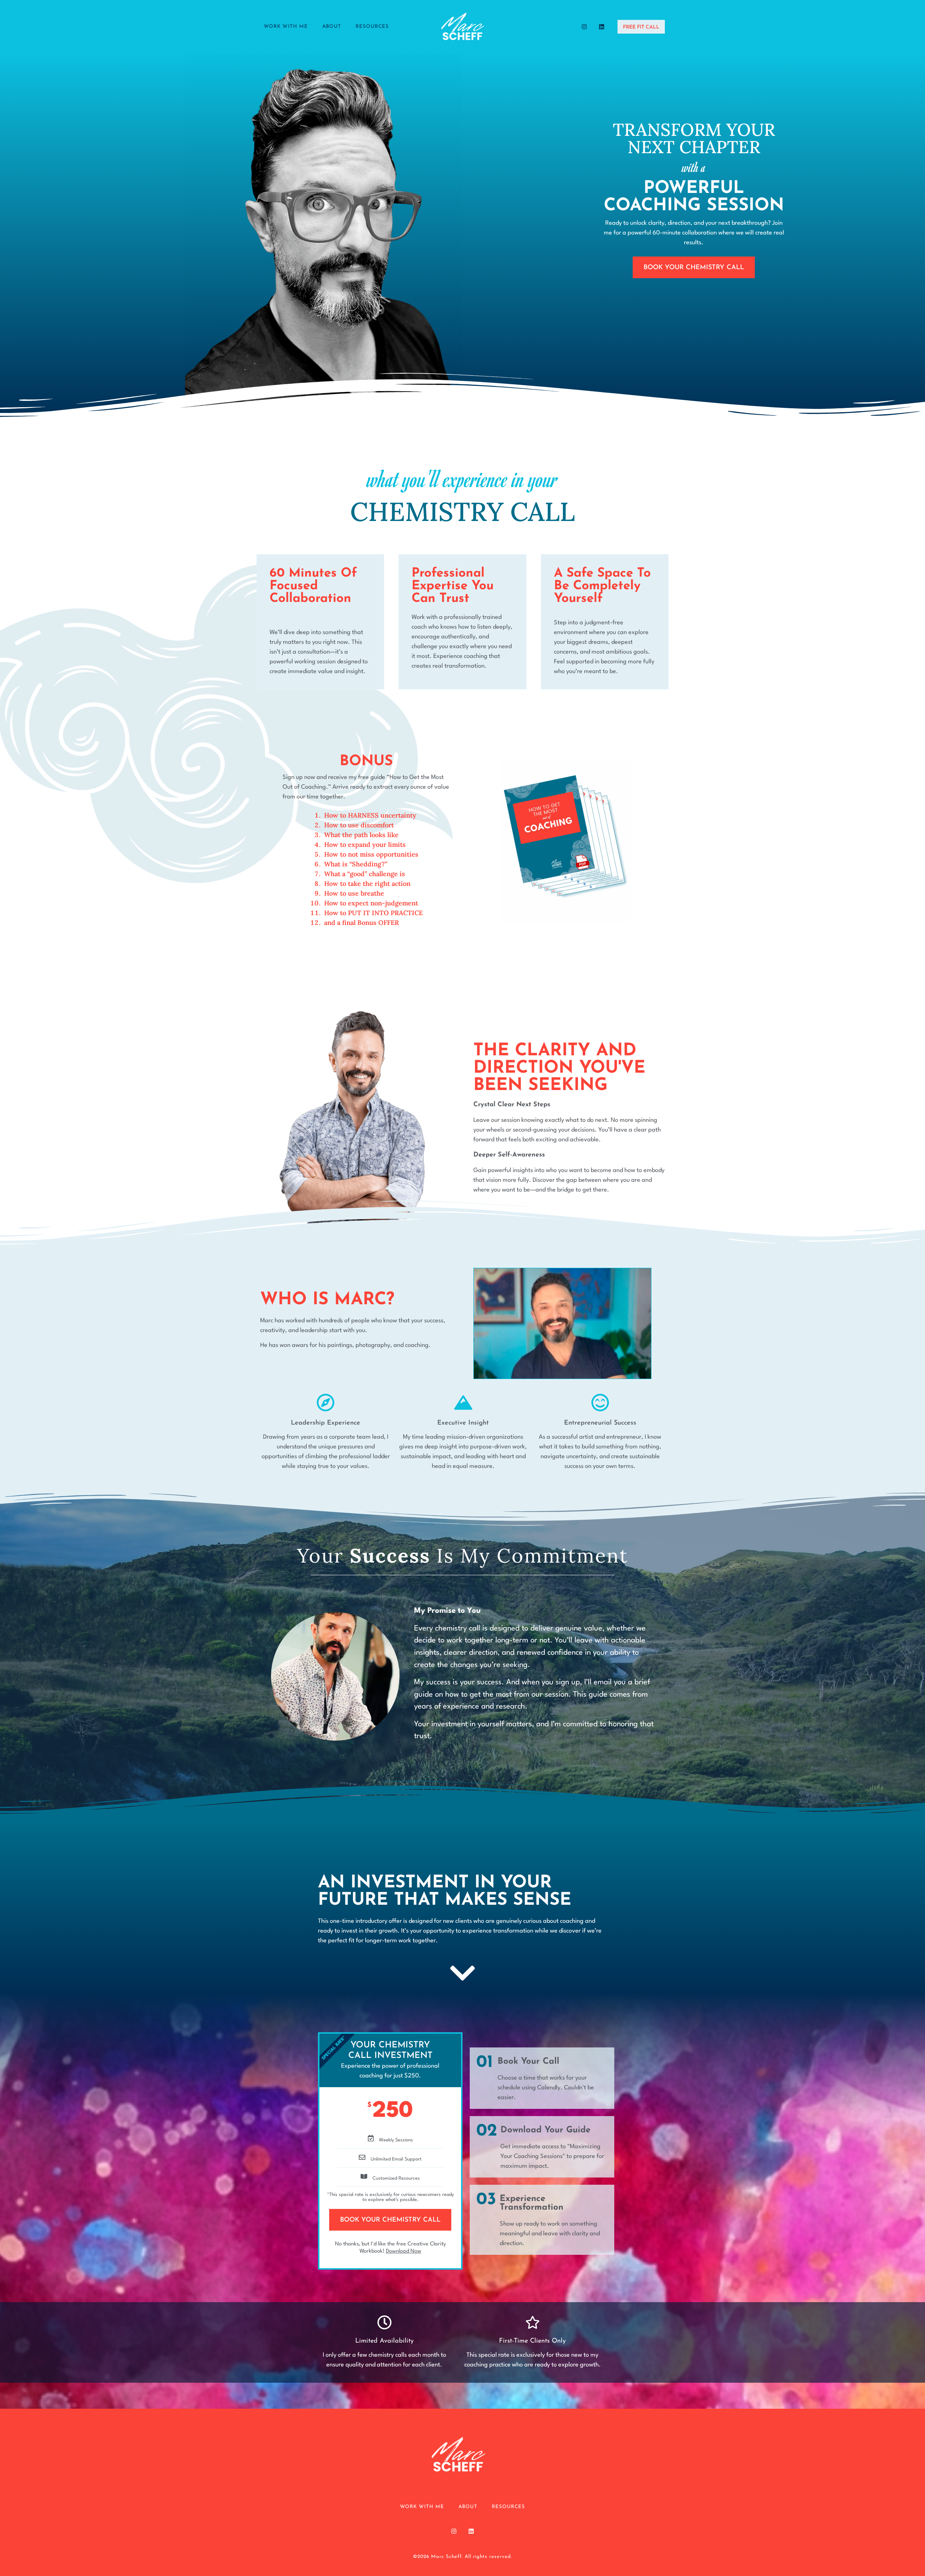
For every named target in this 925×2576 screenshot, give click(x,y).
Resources (372, 27)
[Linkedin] (602, 27)
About (332, 27)
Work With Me (286, 27)
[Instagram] (584, 27)
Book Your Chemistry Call (390, 2220)
